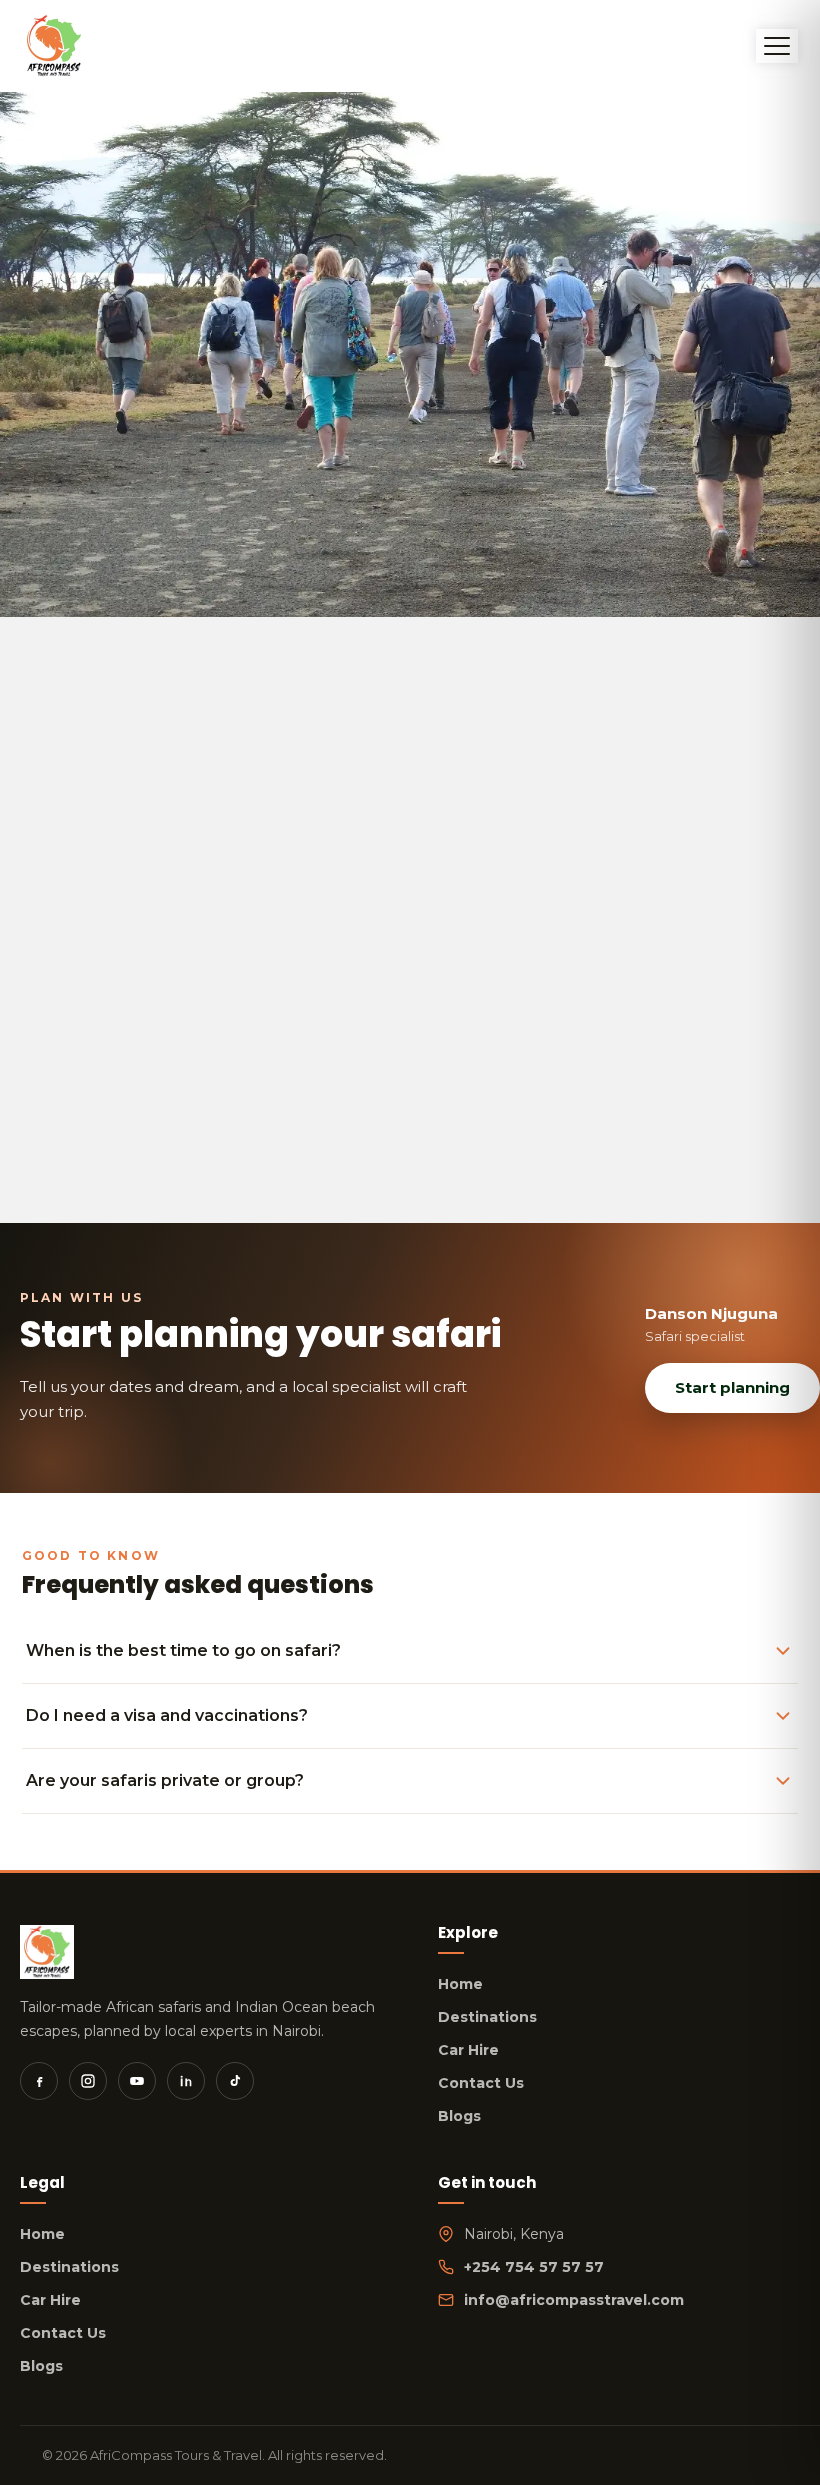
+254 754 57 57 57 (534, 2267)
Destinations (487, 2017)
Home (460, 1984)
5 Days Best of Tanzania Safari (251, 1008)
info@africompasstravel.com (574, 2300)
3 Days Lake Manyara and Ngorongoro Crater (317, 957)
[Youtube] (137, 2081)
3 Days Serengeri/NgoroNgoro (249, 982)
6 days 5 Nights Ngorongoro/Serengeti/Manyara (331, 1033)
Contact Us (481, 2083)
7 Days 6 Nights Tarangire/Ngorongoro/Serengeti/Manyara (380, 1059)
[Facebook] (39, 2081)
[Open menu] (777, 46)
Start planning (732, 1387)
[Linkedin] (186, 2081)
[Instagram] (88, 2081)
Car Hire (468, 2050)
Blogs (459, 2116)
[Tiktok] (235, 2081)
